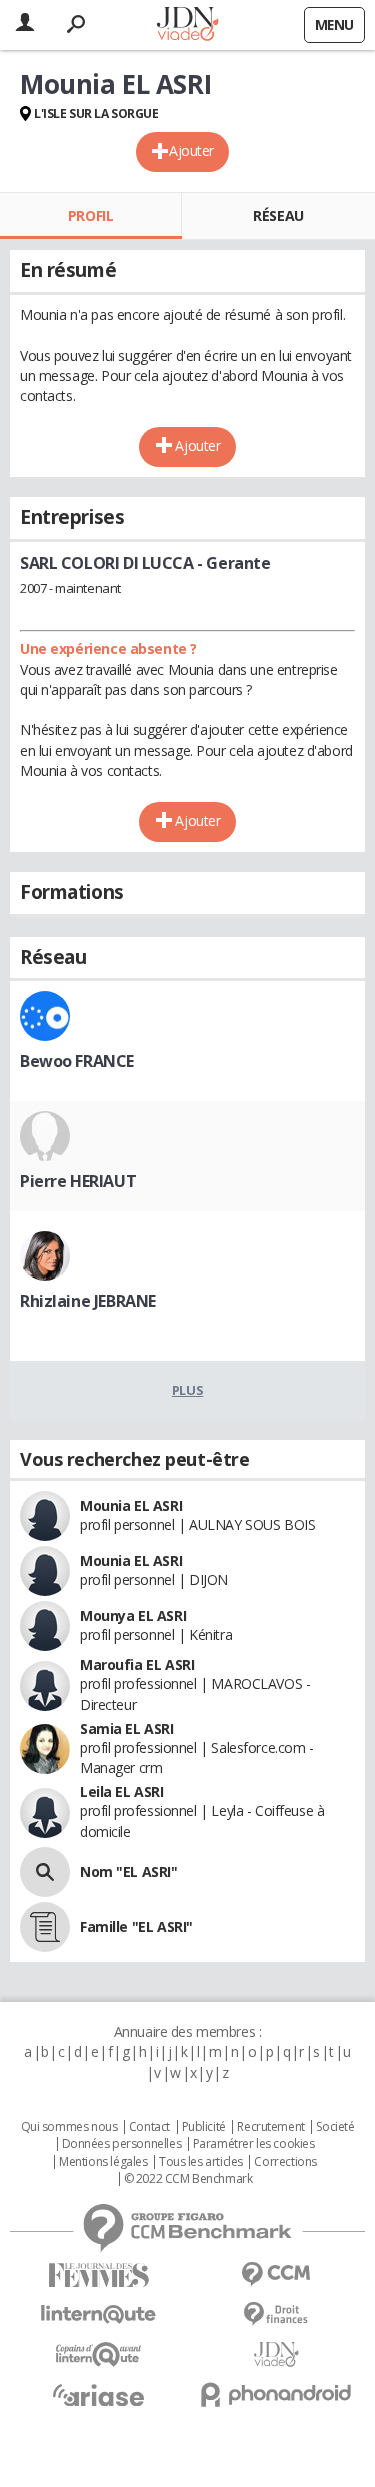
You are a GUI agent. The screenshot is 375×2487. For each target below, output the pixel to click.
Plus (187, 1390)
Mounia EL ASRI (131, 1505)
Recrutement (270, 2127)
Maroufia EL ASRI (137, 1664)
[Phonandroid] (277, 2394)
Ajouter (191, 150)
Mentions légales (103, 2162)
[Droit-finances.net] (277, 2314)
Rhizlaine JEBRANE (88, 1301)
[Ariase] (99, 2395)
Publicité (204, 2127)
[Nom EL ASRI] (45, 1872)
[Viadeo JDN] (277, 2354)
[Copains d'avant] (99, 2354)
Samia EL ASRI (127, 1728)
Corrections (285, 2162)
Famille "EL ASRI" (136, 1926)
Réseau (278, 215)
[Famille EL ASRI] (45, 1927)
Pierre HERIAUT (78, 1181)
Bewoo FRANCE (77, 1061)
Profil (90, 215)
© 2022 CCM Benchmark (188, 2179)
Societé (335, 2127)
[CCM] (277, 2274)
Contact (149, 2127)
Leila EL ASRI (122, 1791)
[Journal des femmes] (99, 2275)
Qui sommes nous (69, 2127)
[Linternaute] (99, 2314)
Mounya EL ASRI (133, 1615)
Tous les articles (201, 2162)
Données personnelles (122, 2144)
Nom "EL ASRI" (129, 1871)
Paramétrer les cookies (254, 2144)
